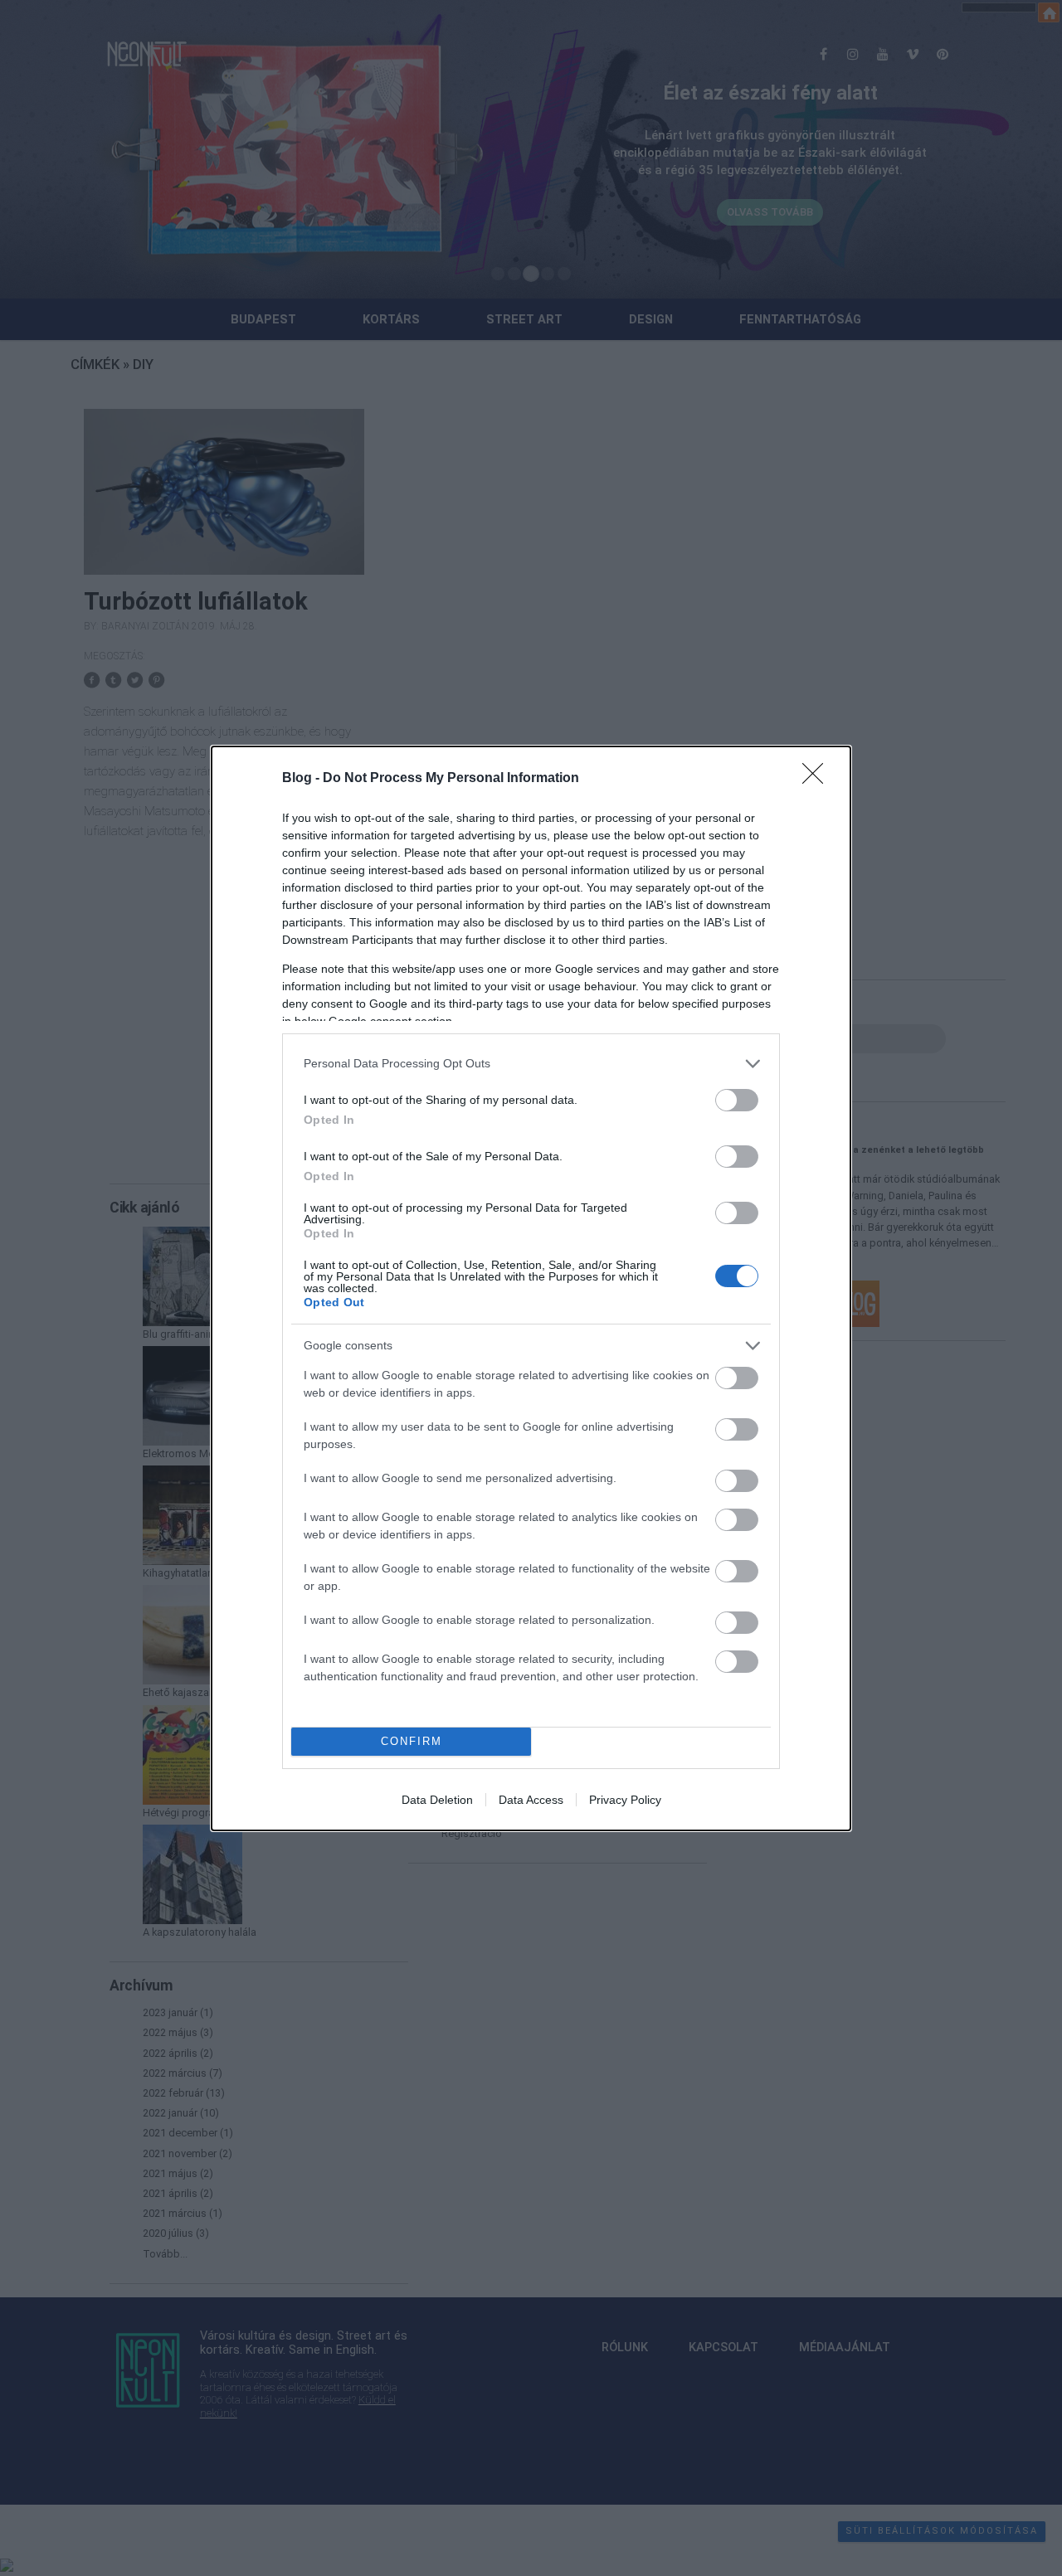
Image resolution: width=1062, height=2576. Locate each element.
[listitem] (531, 1064)
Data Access (531, 1800)
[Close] (818, 779)
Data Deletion (437, 1800)
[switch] (737, 1100)
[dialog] (531, 1288)
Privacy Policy (625, 1800)
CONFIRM (412, 1741)
